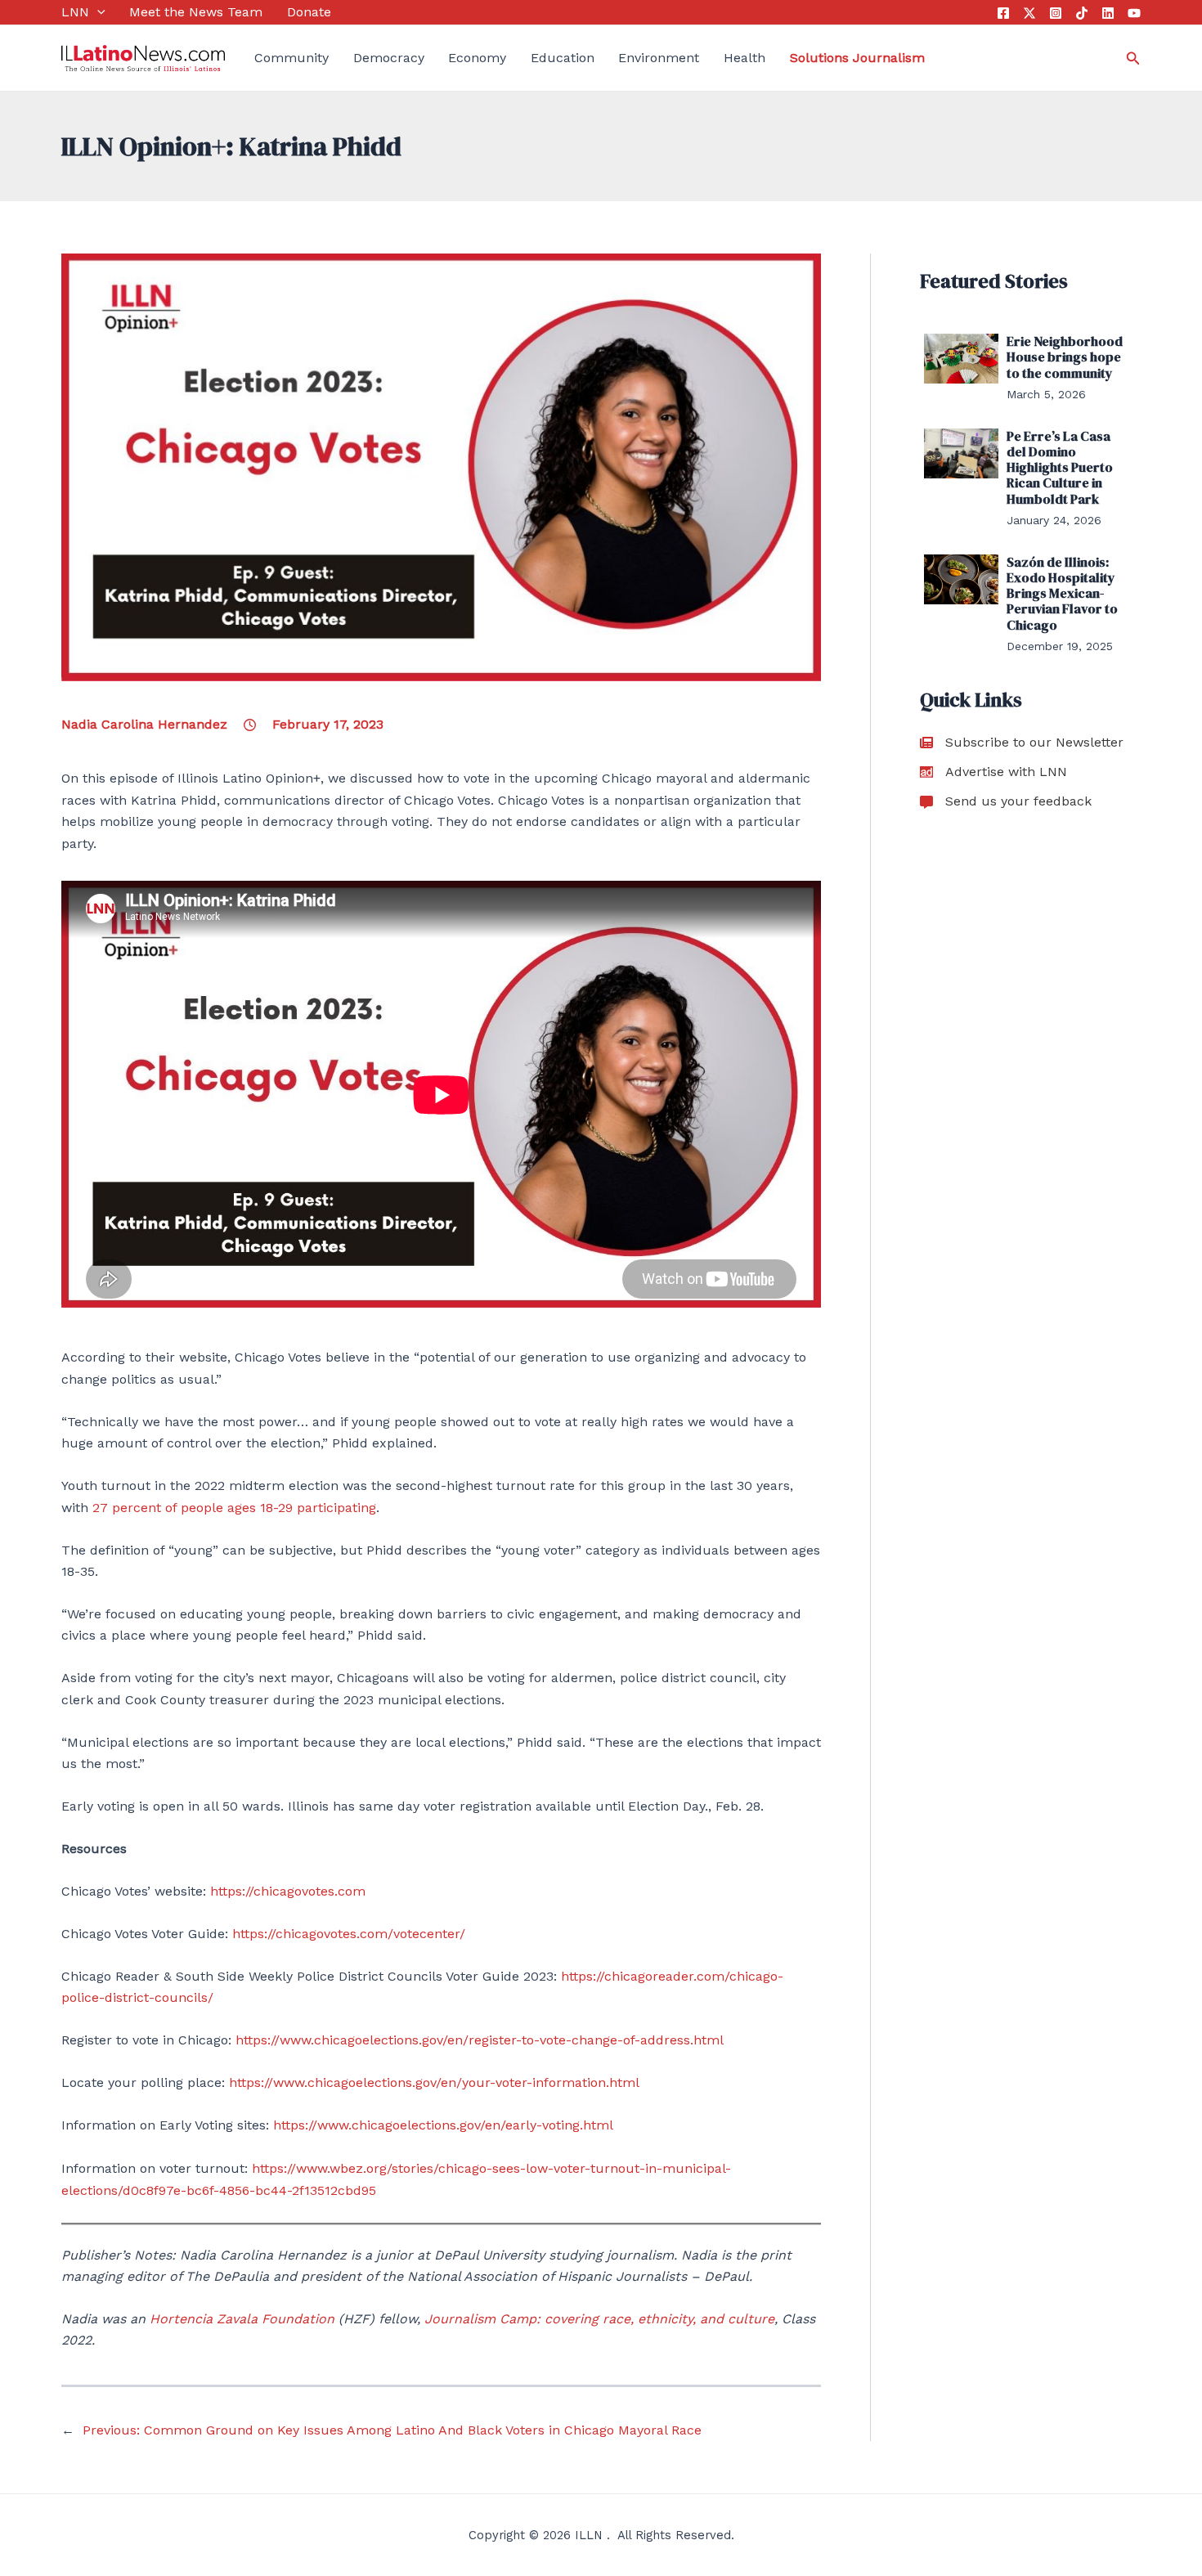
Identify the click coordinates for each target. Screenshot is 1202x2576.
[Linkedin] (1108, 13)
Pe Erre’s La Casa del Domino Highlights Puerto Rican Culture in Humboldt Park (1060, 467)
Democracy (389, 58)
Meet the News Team (196, 12)
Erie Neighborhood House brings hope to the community (1065, 357)
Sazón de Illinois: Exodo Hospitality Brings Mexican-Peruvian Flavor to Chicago (1062, 593)
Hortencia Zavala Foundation (242, 2319)
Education (563, 58)
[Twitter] (1029, 13)
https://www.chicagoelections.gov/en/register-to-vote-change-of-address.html (480, 2040)
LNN (75, 12)
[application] (97, 12)
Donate (309, 12)
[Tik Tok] (1082, 13)
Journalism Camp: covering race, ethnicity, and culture (599, 2319)
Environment (659, 58)
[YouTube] (1134, 13)
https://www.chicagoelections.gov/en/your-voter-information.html (434, 2082)
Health (745, 58)
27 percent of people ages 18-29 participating (234, 1508)
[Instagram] (1056, 13)
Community (292, 58)
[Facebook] (1003, 13)
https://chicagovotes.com (288, 1891)
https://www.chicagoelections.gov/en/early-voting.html (443, 2125)
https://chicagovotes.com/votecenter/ (349, 1934)
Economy (477, 58)
